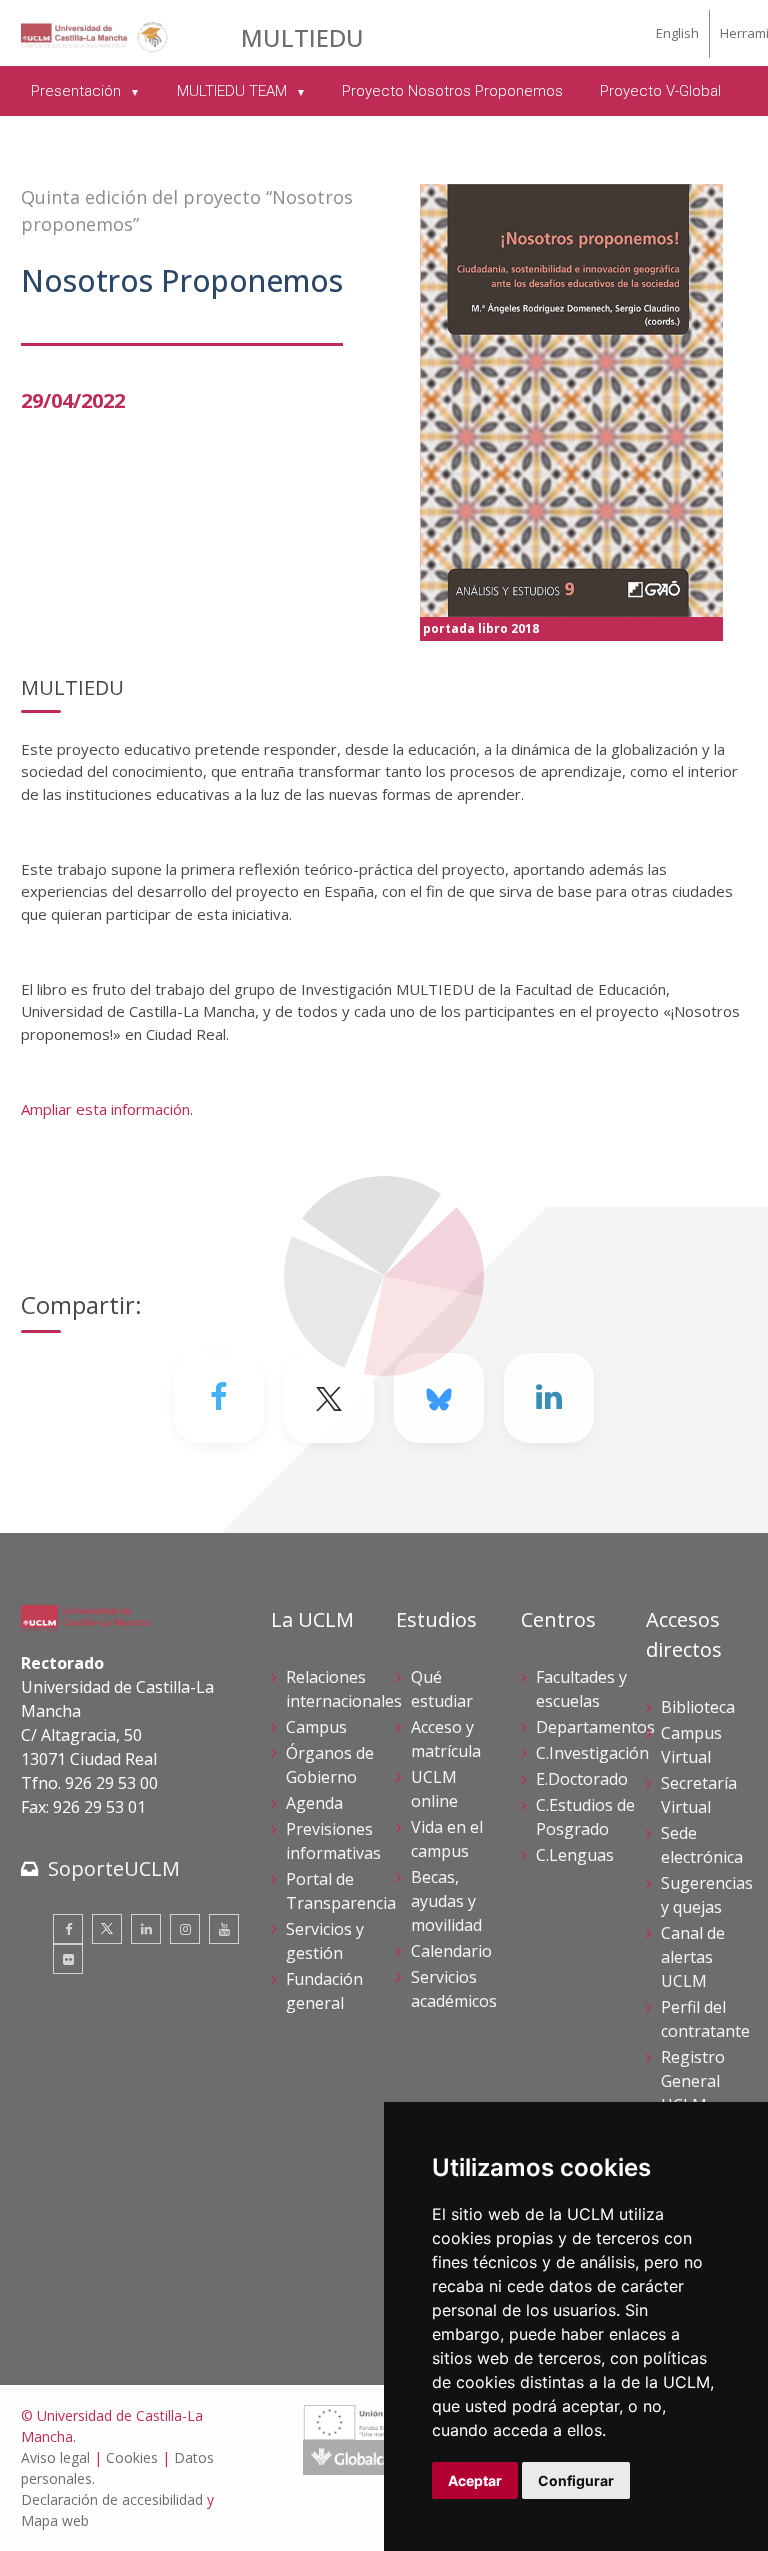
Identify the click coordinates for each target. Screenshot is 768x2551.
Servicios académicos (454, 1989)
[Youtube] (224, 1929)
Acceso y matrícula (446, 1739)
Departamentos (595, 1727)
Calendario (451, 1951)
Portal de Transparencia (341, 1891)
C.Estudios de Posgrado (585, 1817)
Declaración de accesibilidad (112, 2499)
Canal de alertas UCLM (693, 1957)
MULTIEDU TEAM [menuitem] (234, 91)
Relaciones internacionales (344, 1689)
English (677, 33)
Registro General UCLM (693, 2081)
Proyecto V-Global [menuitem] (660, 91)
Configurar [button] (576, 2480)
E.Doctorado (582, 1779)
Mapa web (55, 2520)
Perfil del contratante (705, 2019)
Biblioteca (698, 1707)
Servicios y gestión (325, 1941)
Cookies (132, 2457)
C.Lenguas (575, 1855)
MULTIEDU (302, 37)
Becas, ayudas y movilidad (446, 1901)
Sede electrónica (702, 1845)
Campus (316, 1727)
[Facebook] (219, 1398)
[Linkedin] (549, 1398)
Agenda (314, 1803)
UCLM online (434, 1789)
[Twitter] (107, 1929)
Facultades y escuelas (581, 1689)
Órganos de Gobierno (330, 1765)
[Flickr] (68, 1959)
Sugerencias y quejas (707, 1895)
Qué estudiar (442, 1689)
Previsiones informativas (333, 1841)
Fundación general (324, 1991)
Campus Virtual (691, 1745)
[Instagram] (185, 1929)
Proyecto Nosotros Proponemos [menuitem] (452, 91)
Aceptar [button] (475, 2480)
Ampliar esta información (105, 1109)
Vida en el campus (447, 1839)
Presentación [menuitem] (78, 91)
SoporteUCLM (114, 1868)
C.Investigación (592, 1753)
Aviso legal (55, 2457)
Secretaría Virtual (699, 1795)
